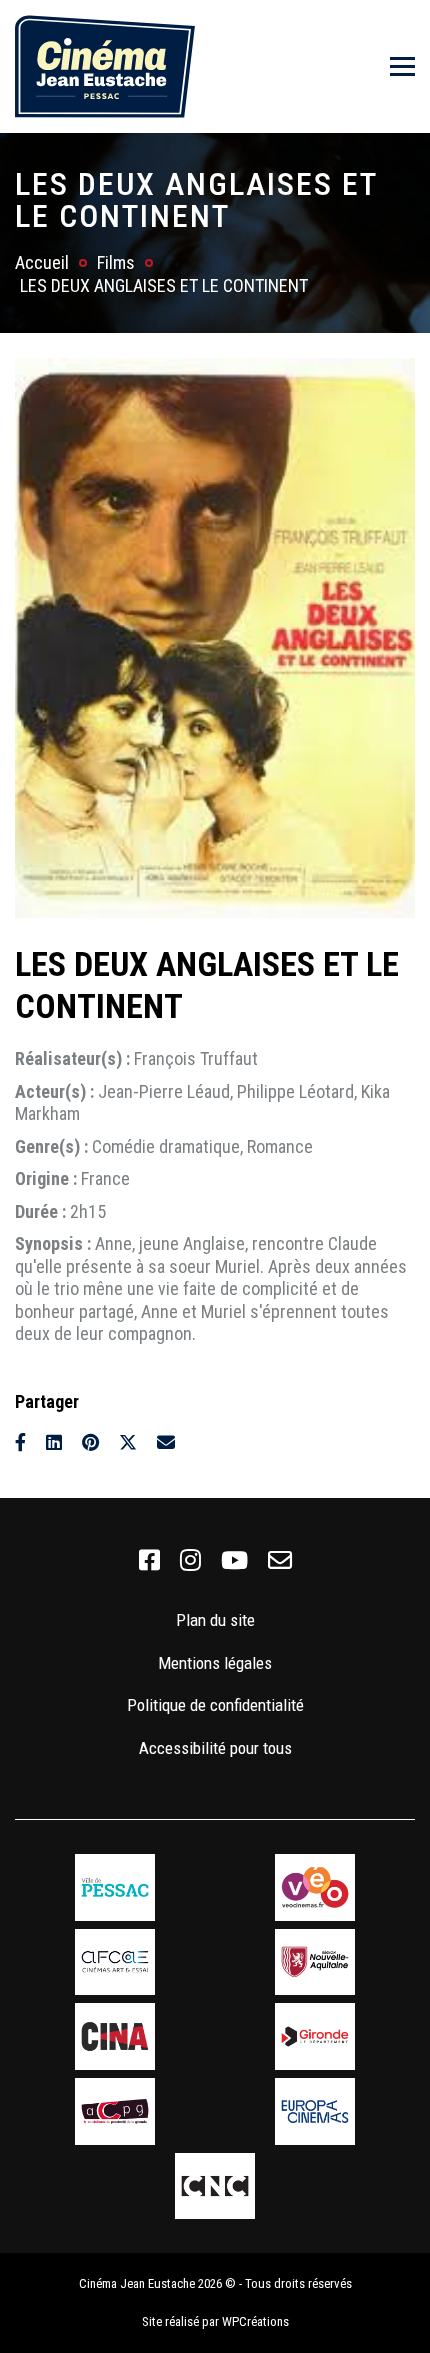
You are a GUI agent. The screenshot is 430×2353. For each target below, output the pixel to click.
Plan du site (215, 1620)
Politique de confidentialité (215, 1705)
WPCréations (255, 2321)
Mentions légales (215, 1663)
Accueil (42, 262)
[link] (149, 1561)
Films (116, 262)
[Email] (166, 1442)
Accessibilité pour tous (215, 1748)
